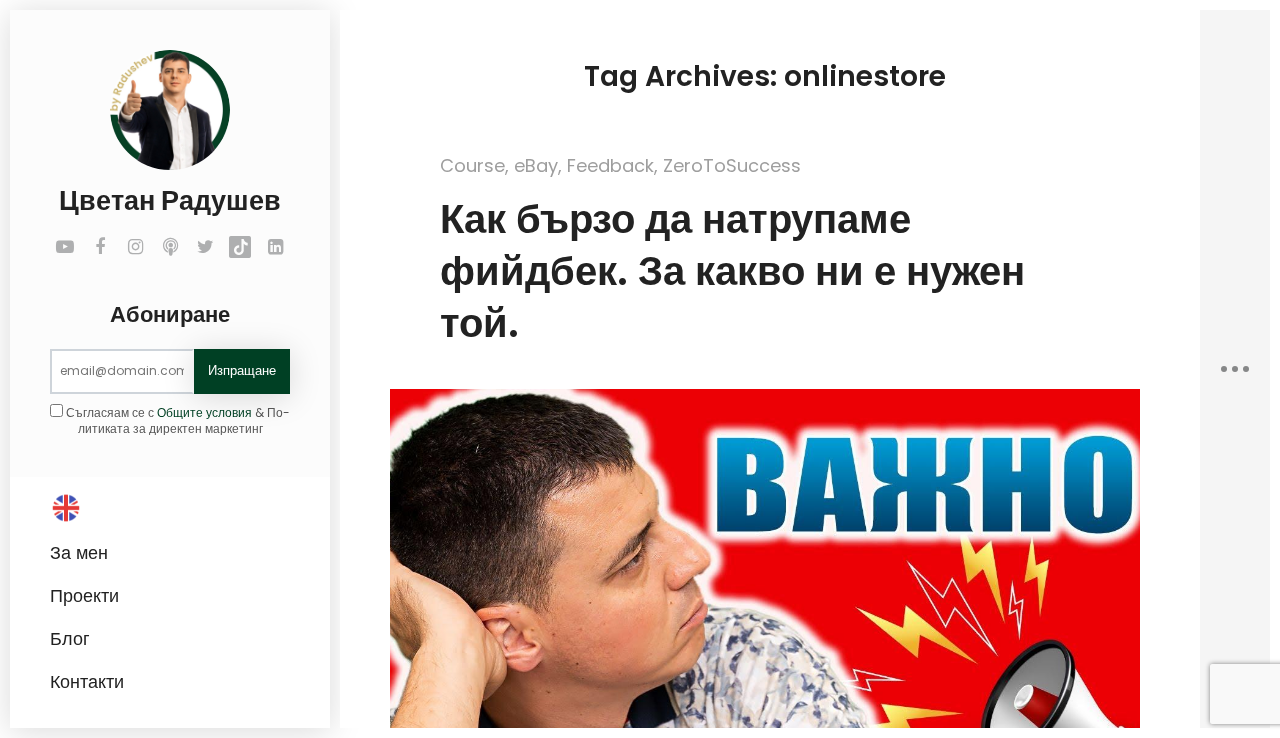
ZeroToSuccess (732, 165)
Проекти (84, 595)
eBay (536, 165)
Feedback (610, 165)
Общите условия (204, 412)
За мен (79, 552)
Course (472, 165)
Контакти (87, 681)
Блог (70, 638)
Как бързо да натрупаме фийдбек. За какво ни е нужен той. (732, 271)
